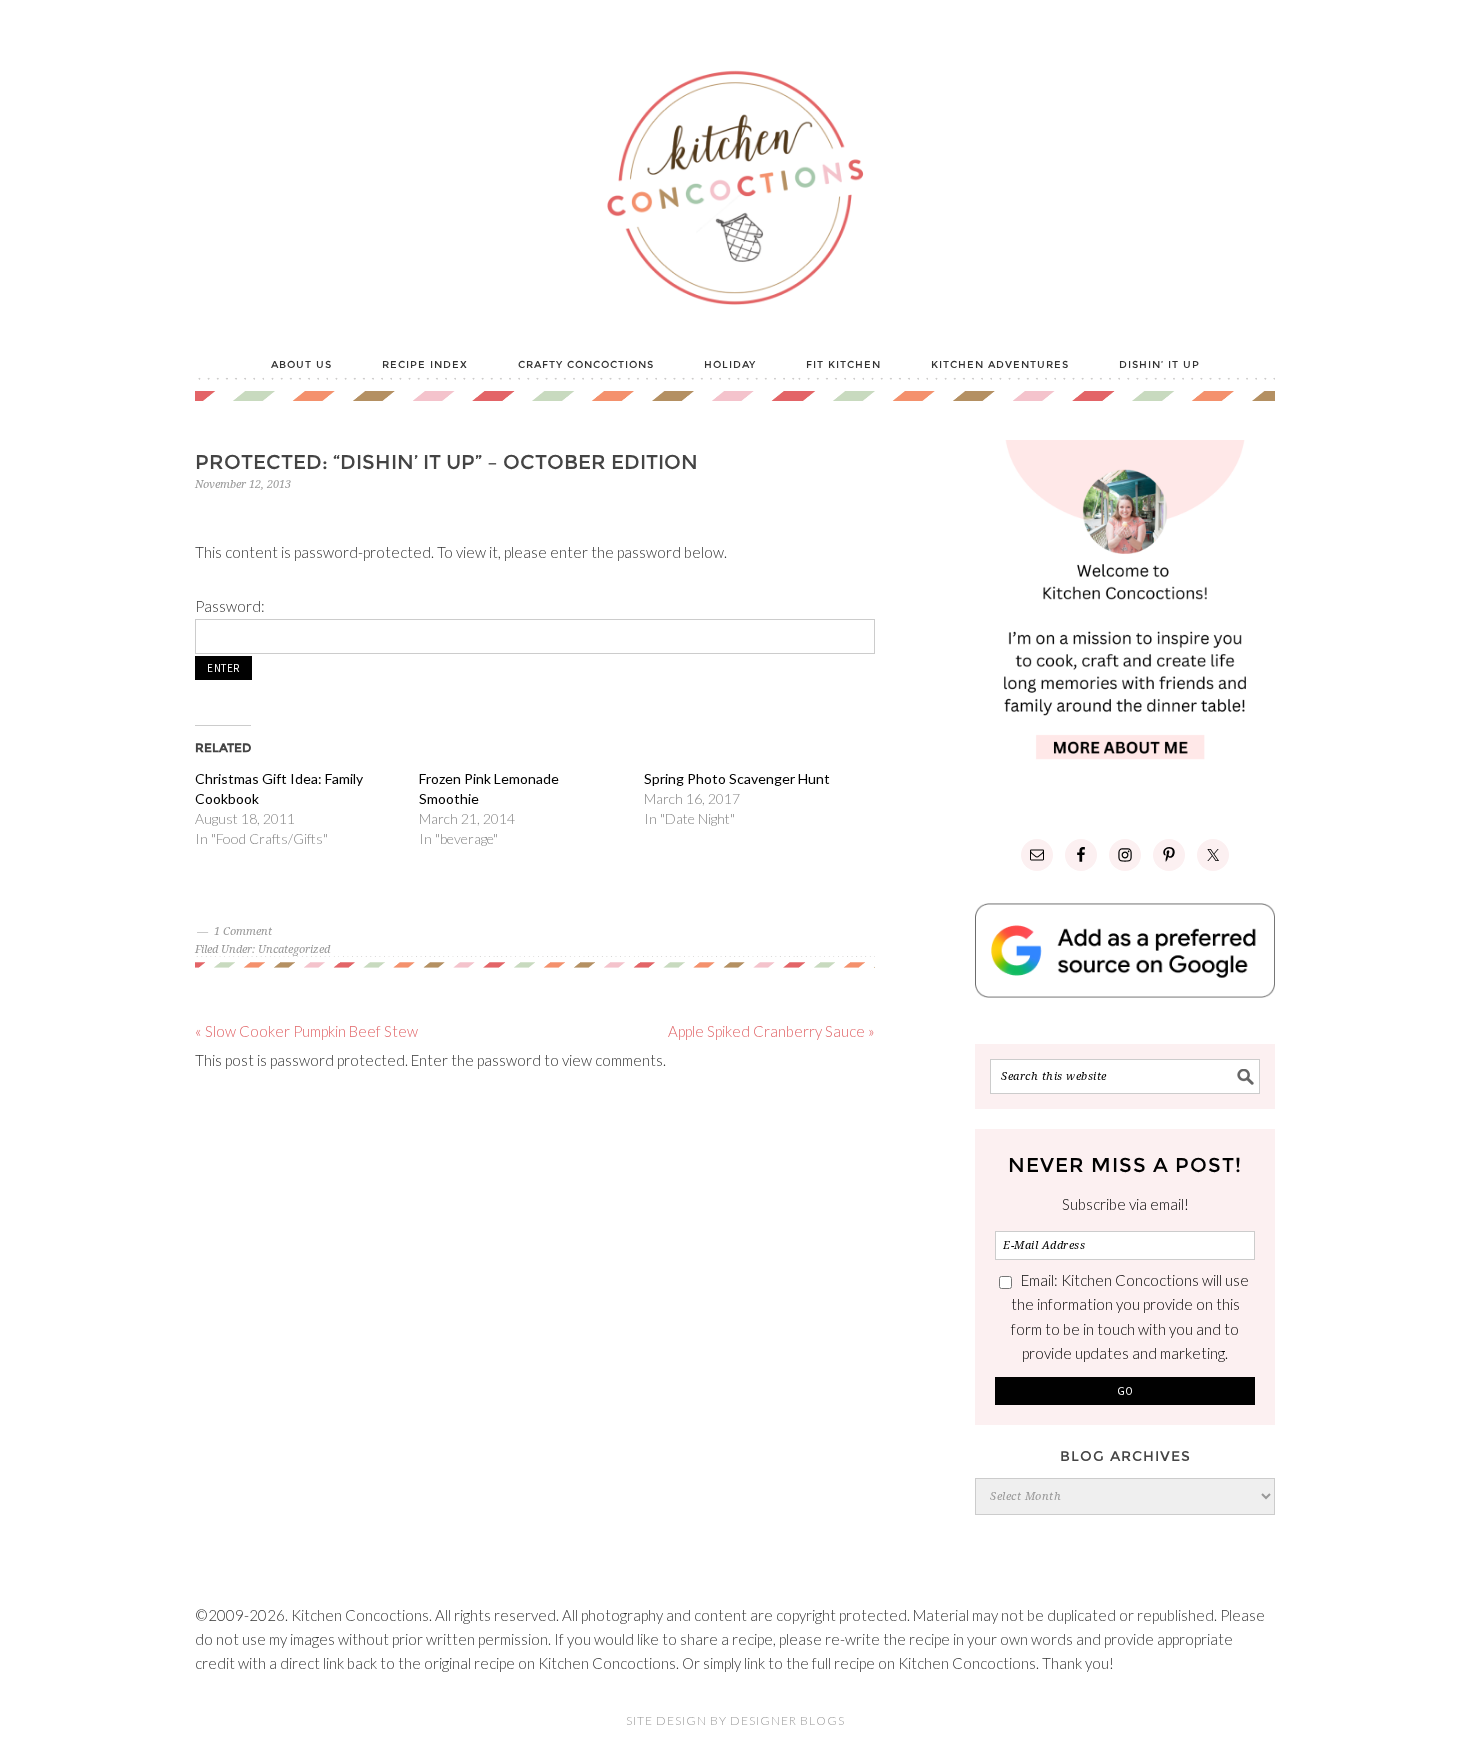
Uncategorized (294, 949)
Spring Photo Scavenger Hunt (737, 778)
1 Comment (243, 931)
